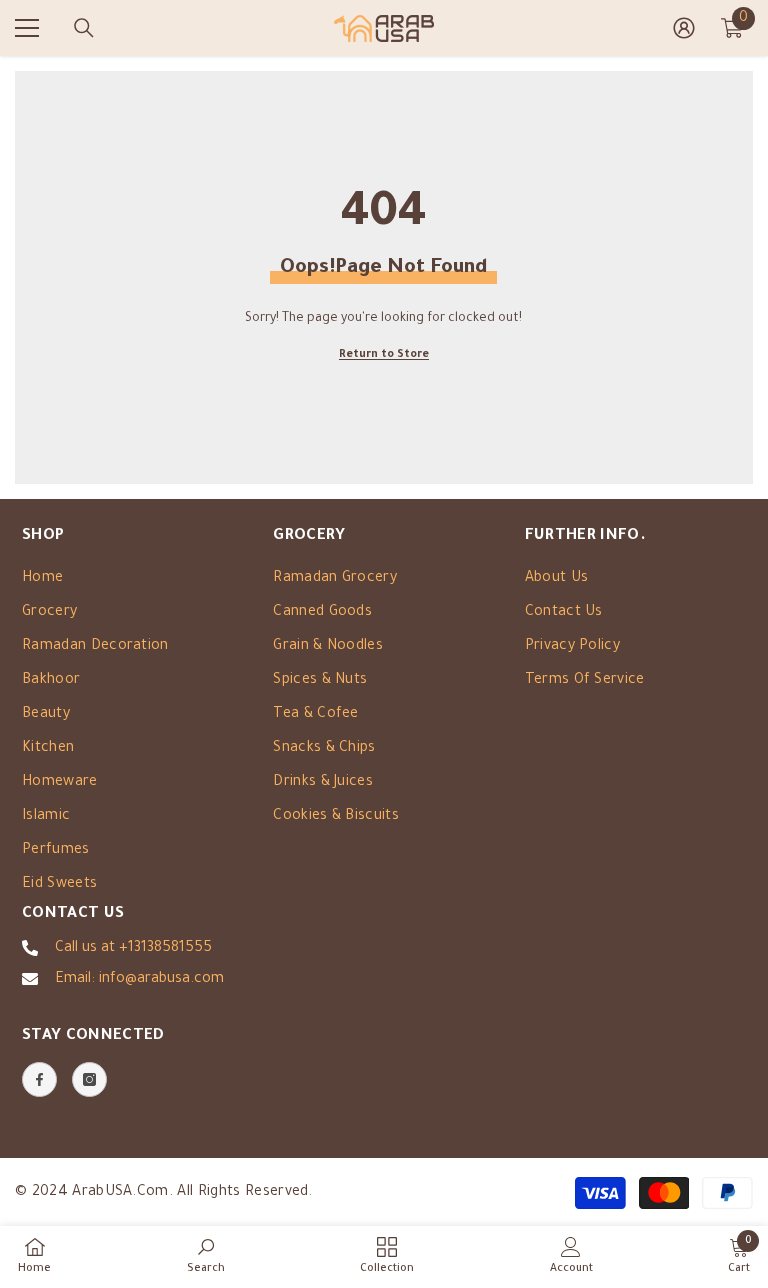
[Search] (84, 28)
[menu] (27, 28)
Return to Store (384, 355)
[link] (206, 1256)
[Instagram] (89, 1079)
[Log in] (684, 28)
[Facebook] (39, 1079)
